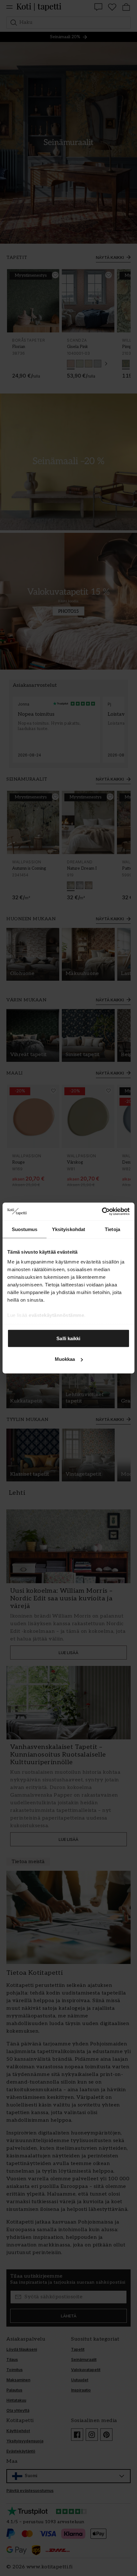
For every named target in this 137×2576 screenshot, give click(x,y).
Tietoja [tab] (112, 1229)
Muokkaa (65, 1359)
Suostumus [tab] (25, 1229)
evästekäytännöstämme (56, 1315)
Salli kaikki (68, 1338)
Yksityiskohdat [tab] (68, 1229)
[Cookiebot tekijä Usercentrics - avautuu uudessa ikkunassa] (102, 1212)
